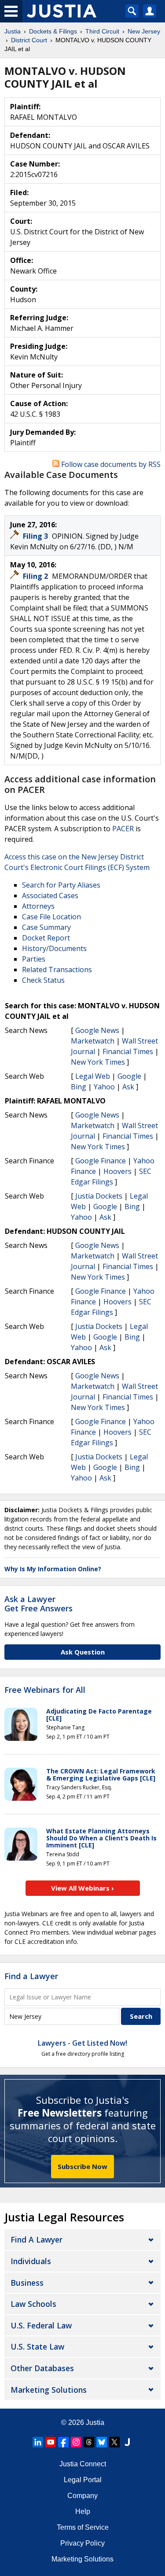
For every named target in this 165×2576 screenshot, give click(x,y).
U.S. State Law (37, 2347)
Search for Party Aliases (61, 885)
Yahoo (104, 1087)
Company (82, 2496)
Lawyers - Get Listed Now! (82, 2043)
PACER (123, 829)
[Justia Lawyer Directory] (127, 2442)
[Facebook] (63, 2442)
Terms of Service (83, 2527)
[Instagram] (76, 2442)
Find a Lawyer (31, 1976)
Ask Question (83, 1652)
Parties (34, 959)
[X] (114, 2442)
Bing (79, 1087)
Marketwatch (93, 1041)
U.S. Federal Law (41, 2325)
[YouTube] (51, 2442)
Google (129, 1076)
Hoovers (117, 1171)
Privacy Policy (82, 2543)
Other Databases (42, 2368)
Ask (128, 1087)
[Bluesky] (102, 2442)
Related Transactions (57, 970)
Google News (97, 1030)
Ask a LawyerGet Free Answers (38, 1604)
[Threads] (89, 2442)
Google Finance (101, 1161)
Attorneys (38, 906)
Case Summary (46, 927)
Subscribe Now (82, 2166)
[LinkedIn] (38, 2442)
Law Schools (33, 2304)
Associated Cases (50, 896)
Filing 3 (36, 536)
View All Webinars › (82, 1888)
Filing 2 (36, 576)
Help (83, 2511)
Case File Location (51, 917)
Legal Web (93, 1076)
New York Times (98, 1062)
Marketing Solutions (49, 2390)
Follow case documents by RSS (110, 464)
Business (27, 2283)
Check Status (43, 980)
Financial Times (128, 1051)
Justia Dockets (99, 1196)
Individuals (31, 2261)
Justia (95, 2422)
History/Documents (54, 948)
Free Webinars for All (45, 1690)
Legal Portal (83, 2480)
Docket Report (46, 938)
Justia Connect (83, 2464)
